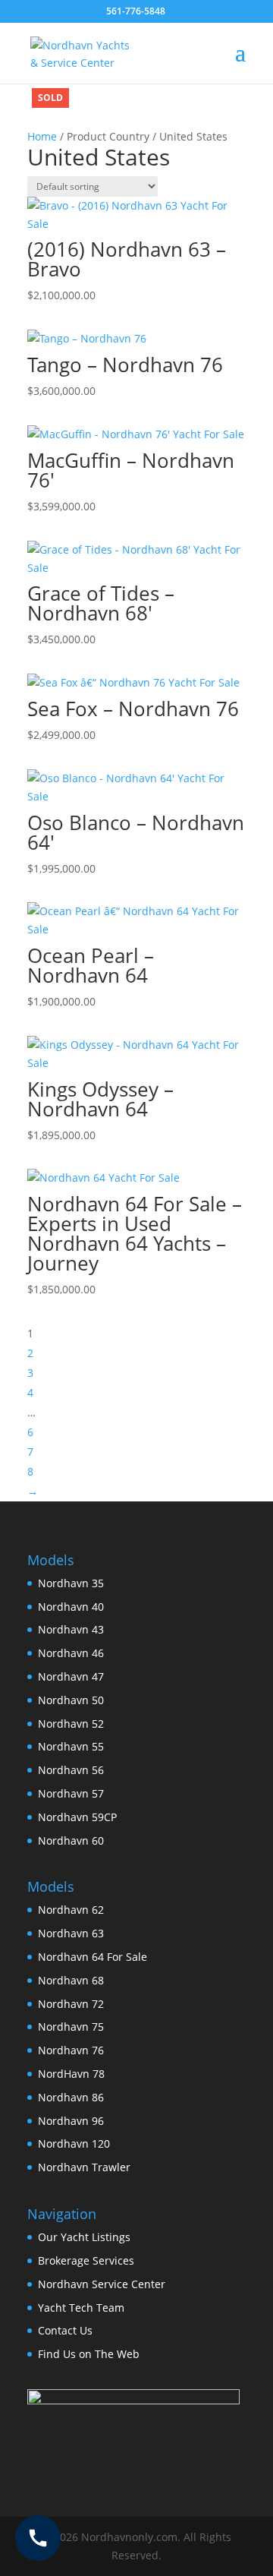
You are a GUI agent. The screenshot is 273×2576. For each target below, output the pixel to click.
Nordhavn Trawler (84, 2167)
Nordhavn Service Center (102, 2284)
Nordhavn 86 (71, 2097)
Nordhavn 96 (71, 2121)
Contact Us (65, 2330)
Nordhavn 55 (71, 1746)
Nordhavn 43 (71, 1629)
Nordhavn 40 (71, 1607)
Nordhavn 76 (71, 2050)
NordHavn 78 (71, 2074)
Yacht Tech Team (81, 2308)
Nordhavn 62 (71, 1910)
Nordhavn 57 (71, 1793)
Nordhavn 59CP (77, 1817)
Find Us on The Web (89, 2354)
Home (42, 136)
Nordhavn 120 (74, 2144)
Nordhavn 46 (71, 1653)
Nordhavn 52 (71, 1724)
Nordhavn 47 (71, 1676)
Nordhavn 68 (71, 1980)
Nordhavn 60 (71, 1840)
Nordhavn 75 (71, 2027)
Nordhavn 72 (71, 2004)
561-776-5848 (136, 11)
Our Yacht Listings (84, 2237)
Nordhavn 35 (71, 1583)
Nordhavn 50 (71, 1700)
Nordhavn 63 (71, 1933)
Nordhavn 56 (71, 1770)
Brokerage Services (86, 2260)
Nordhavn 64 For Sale (93, 1957)
